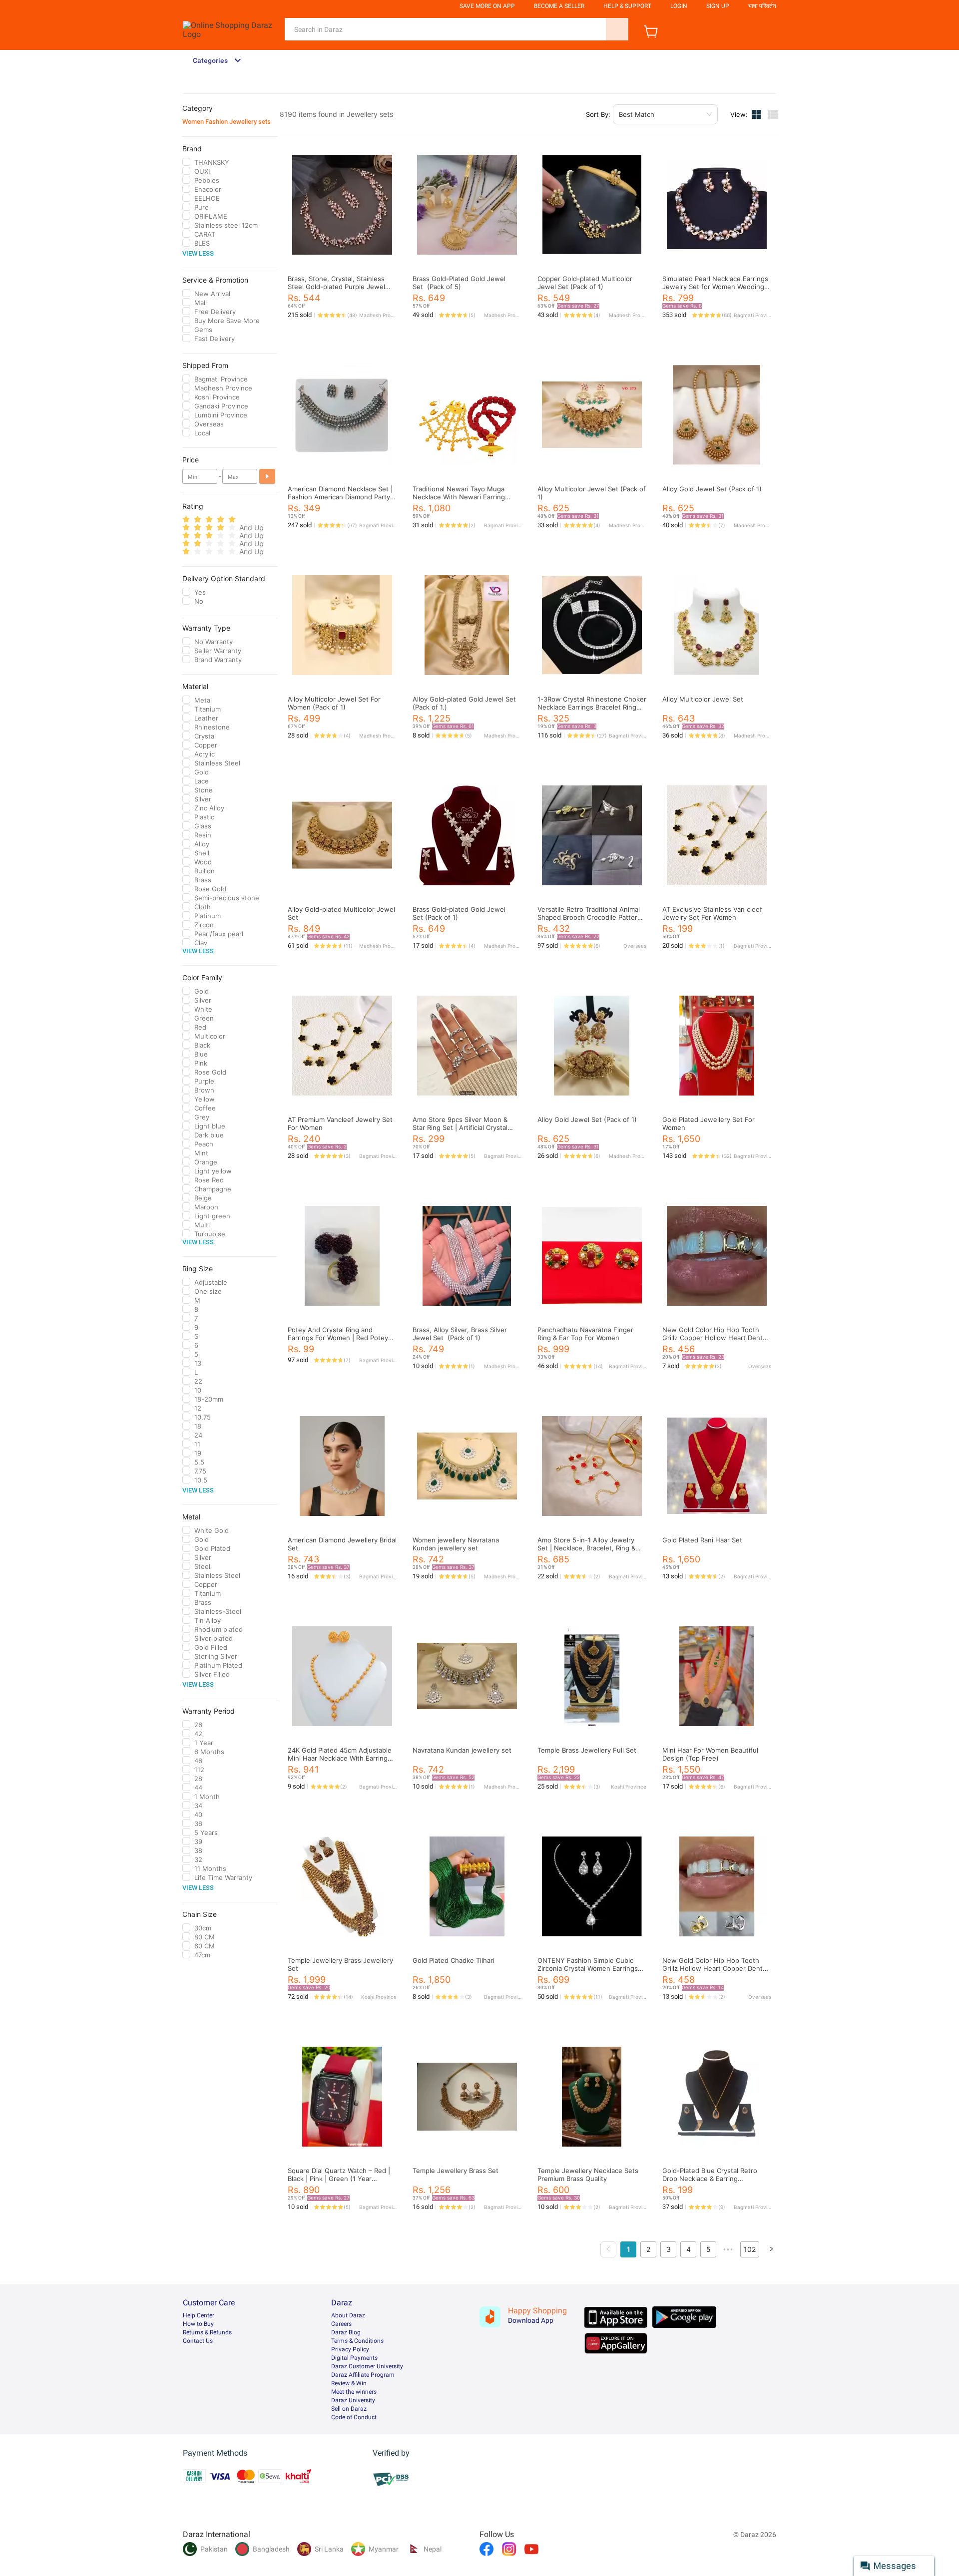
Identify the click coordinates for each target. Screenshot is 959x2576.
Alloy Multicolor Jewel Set (703, 699)
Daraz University (353, 2400)
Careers (341, 2324)
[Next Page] (771, 2249)
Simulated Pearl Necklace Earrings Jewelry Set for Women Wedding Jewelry (715, 287)
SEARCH (617, 29)
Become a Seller (559, 6)
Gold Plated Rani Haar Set (702, 1540)
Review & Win (349, 2383)
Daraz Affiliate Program (363, 2375)
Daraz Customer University (367, 2366)
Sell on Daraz (349, 2409)
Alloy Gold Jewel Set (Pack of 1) (712, 489)
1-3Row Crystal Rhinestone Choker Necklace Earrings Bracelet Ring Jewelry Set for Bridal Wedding (592, 707)
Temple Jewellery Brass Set (456, 2171)
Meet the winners (354, 2392)
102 (750, 2249)
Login (679, 6)
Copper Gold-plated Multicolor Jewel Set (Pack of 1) (585, 283)
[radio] (186, 520)
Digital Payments (354, 2358)
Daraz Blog (346, 2332)
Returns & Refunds (207, 2332)
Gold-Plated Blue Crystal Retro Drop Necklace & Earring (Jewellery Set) (710, 2179)
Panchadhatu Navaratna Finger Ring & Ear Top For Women (585, 1334)
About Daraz (348, 2315)
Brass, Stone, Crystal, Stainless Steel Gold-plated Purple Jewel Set (336, 287)
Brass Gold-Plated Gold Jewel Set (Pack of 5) (459, 283)
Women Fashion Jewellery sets (227, 122)
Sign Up (718, 6)
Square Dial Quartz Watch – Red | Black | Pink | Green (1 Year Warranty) (339, 2179)
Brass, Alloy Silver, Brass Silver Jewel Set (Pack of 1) (460, 1334)
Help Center (199, 2315)
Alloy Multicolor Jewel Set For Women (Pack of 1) (334, 703)
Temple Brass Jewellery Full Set (587, 1750)
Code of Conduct (354, 2417)
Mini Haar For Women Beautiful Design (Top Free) (710, 1754)
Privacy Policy (350, 2349)
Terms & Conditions (357, 2341)
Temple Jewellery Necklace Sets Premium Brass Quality (588, 2175)
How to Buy (198, 2324)
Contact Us (198, 2341)
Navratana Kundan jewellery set (462, 1750)
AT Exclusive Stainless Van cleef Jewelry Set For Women (712, 913)
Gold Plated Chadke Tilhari (454, 1960)
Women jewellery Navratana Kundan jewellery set (456, 1544)
